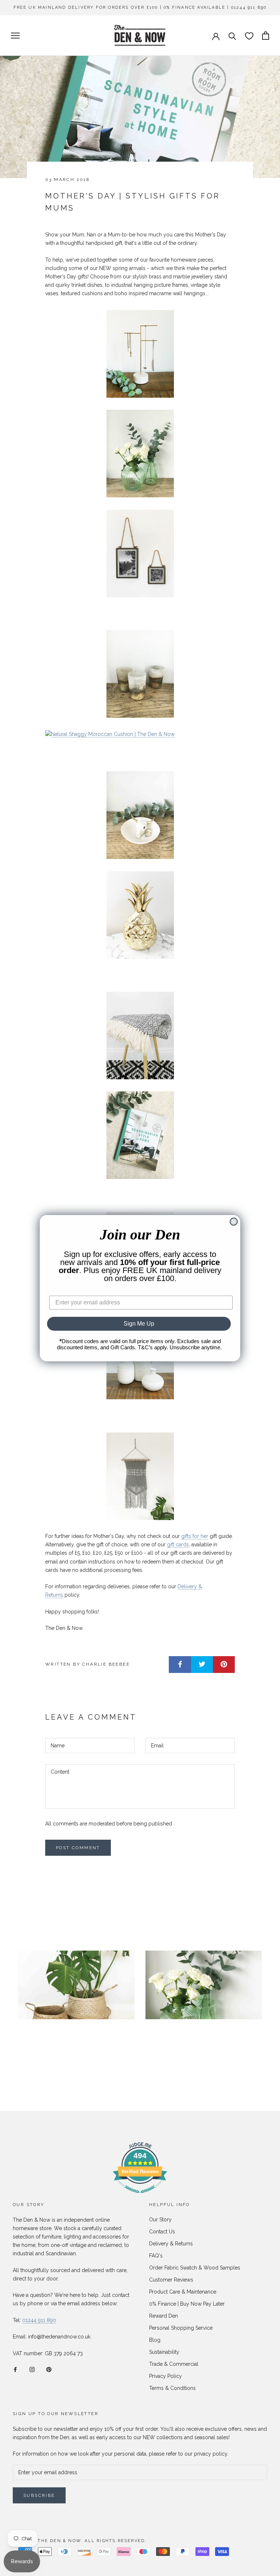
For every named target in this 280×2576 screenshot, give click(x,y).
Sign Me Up (139, 1324)
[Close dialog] (234, 1222)
